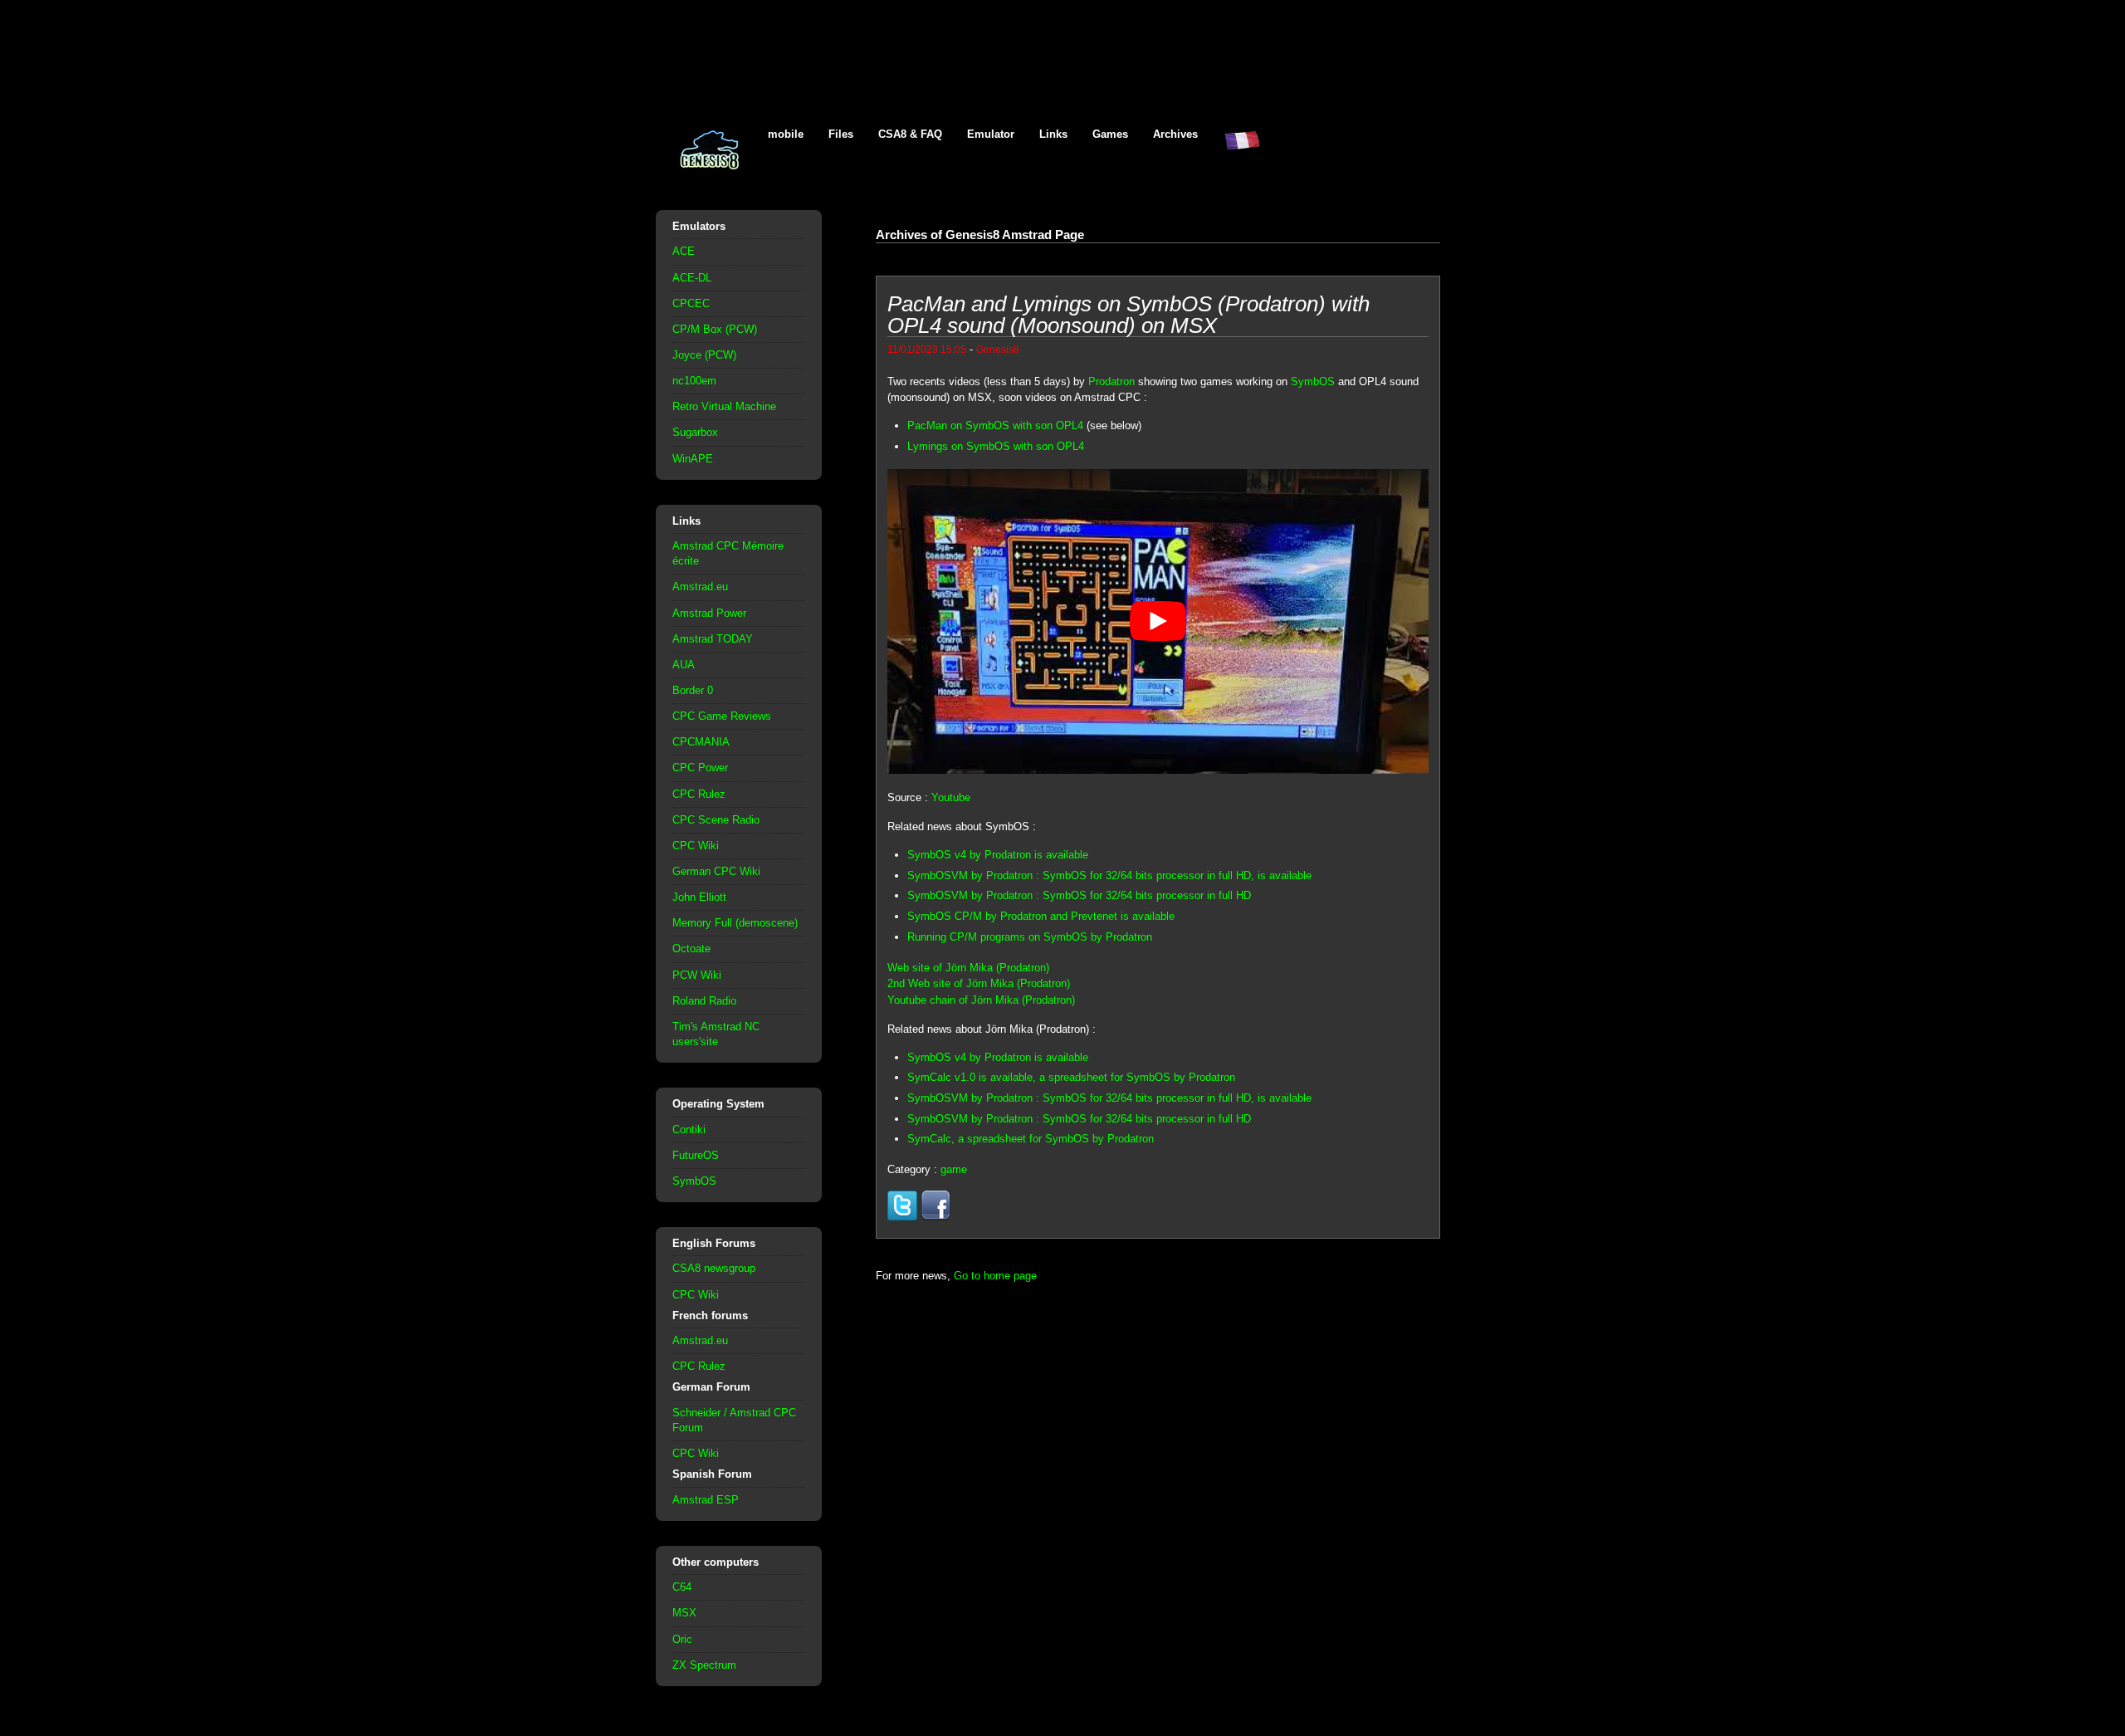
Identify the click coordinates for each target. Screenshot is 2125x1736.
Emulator (991, 134)
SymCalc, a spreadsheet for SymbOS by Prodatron (1031, 1139)
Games (1110, 134)
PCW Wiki (697, 975)
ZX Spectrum (704, 1665)
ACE (684, 251)
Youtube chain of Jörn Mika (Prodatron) (981, 1000)
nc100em (694, 381)
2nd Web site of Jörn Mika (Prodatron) (979, 983)
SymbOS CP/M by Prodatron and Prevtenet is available (1041, 916)
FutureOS (696, 1155)
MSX (684, 1613)
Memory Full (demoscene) (735, 923)
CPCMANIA (701, 742)
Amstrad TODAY (713, 639)
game (954, 1169)
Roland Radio (704, 1001)
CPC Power (700, 768)
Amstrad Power (709, 613)
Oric (682, 1639)
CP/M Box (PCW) (715, 329)
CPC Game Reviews (722, 716)
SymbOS (694, 1181)
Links (1053, 134)
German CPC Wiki (716, 871)
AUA (684, 665)
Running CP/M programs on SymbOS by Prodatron (1030, 937)
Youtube (951, 797)
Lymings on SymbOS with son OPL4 (996, 446)
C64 (682, 1587)
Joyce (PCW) (704, 355)
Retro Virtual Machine (724, 406)
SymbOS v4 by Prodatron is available (998, 855)
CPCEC (691, 303)
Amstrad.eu (700, 587)
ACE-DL (692, 278)
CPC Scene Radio (716, 820)
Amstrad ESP (706, 1500)
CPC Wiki (696, 846)
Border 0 (693, 690)
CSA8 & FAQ (910, 134)
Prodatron (1111, 381)
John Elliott (699, 897)
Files (841, 134)
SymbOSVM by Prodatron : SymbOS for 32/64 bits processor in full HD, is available (1109, 875)
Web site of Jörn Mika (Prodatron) (968, 968)
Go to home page (995, 1276)
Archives (1175, 134)
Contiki (689, 1130)
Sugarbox (695, 432)
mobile (786, 134)
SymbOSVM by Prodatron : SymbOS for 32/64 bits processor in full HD (1079, 895)
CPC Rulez (699, 794)
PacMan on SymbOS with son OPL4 (995, 425)
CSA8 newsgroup (714, 1268)
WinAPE (693, 459)
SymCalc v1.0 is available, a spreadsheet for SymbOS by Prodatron (1071, 1077)
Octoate (691, 949)
